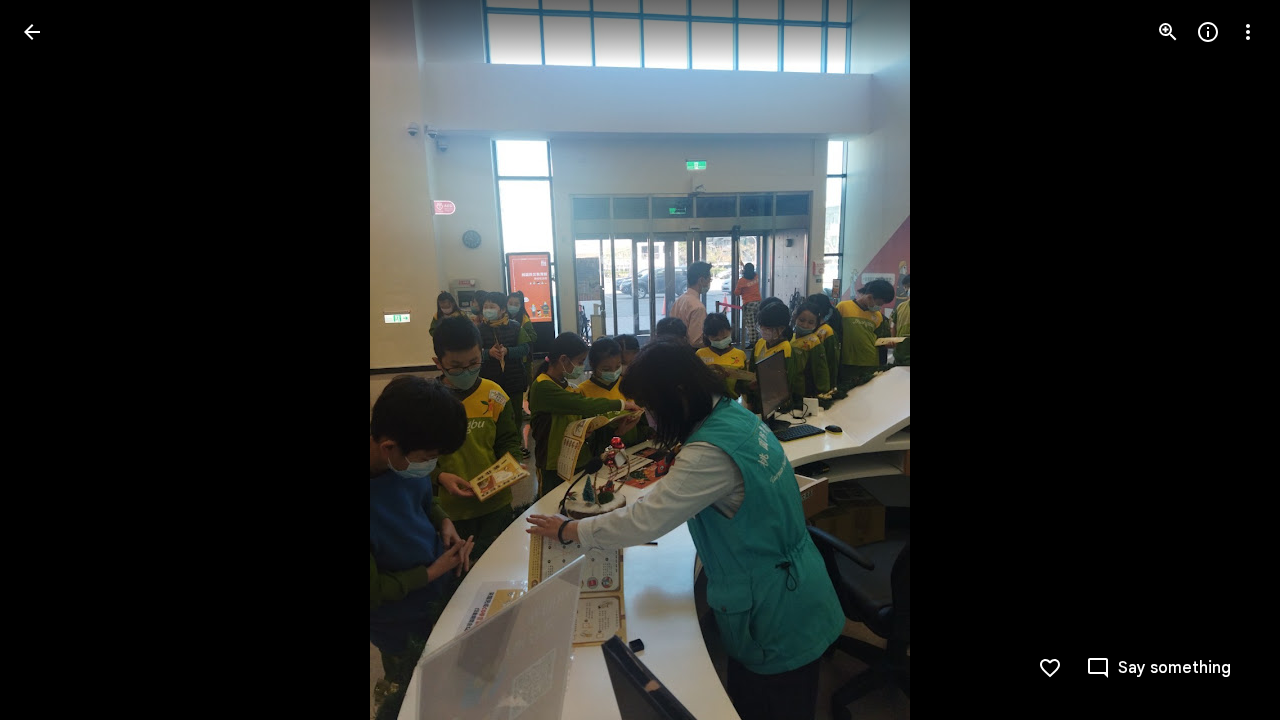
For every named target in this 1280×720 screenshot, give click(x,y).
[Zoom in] (1168, 32)
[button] (56, 360)
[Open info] (1208, 32)
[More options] (1248, 32)
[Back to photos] (32, 32)
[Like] (1050, 668)
